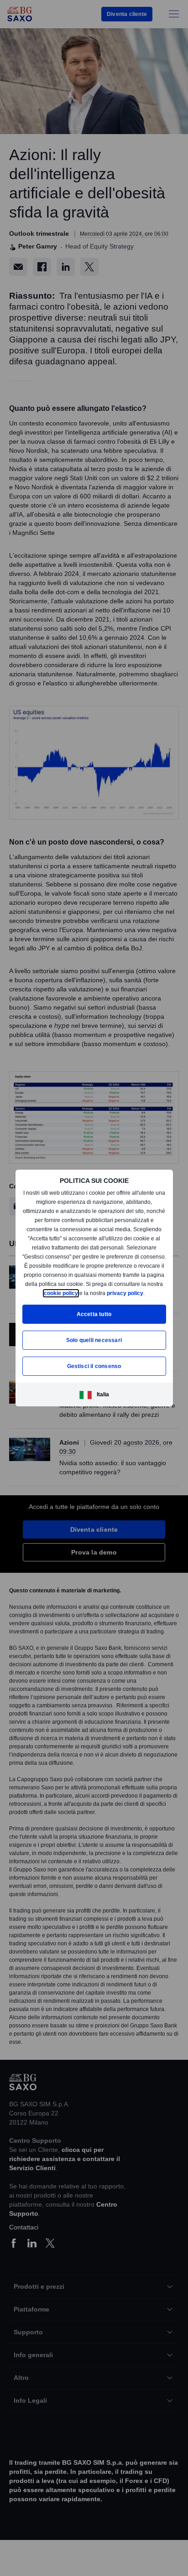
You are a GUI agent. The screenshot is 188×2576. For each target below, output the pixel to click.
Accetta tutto (94, 1319)
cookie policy (95, 1288)
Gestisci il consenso (94, 1371)
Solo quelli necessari (94, 1345)
